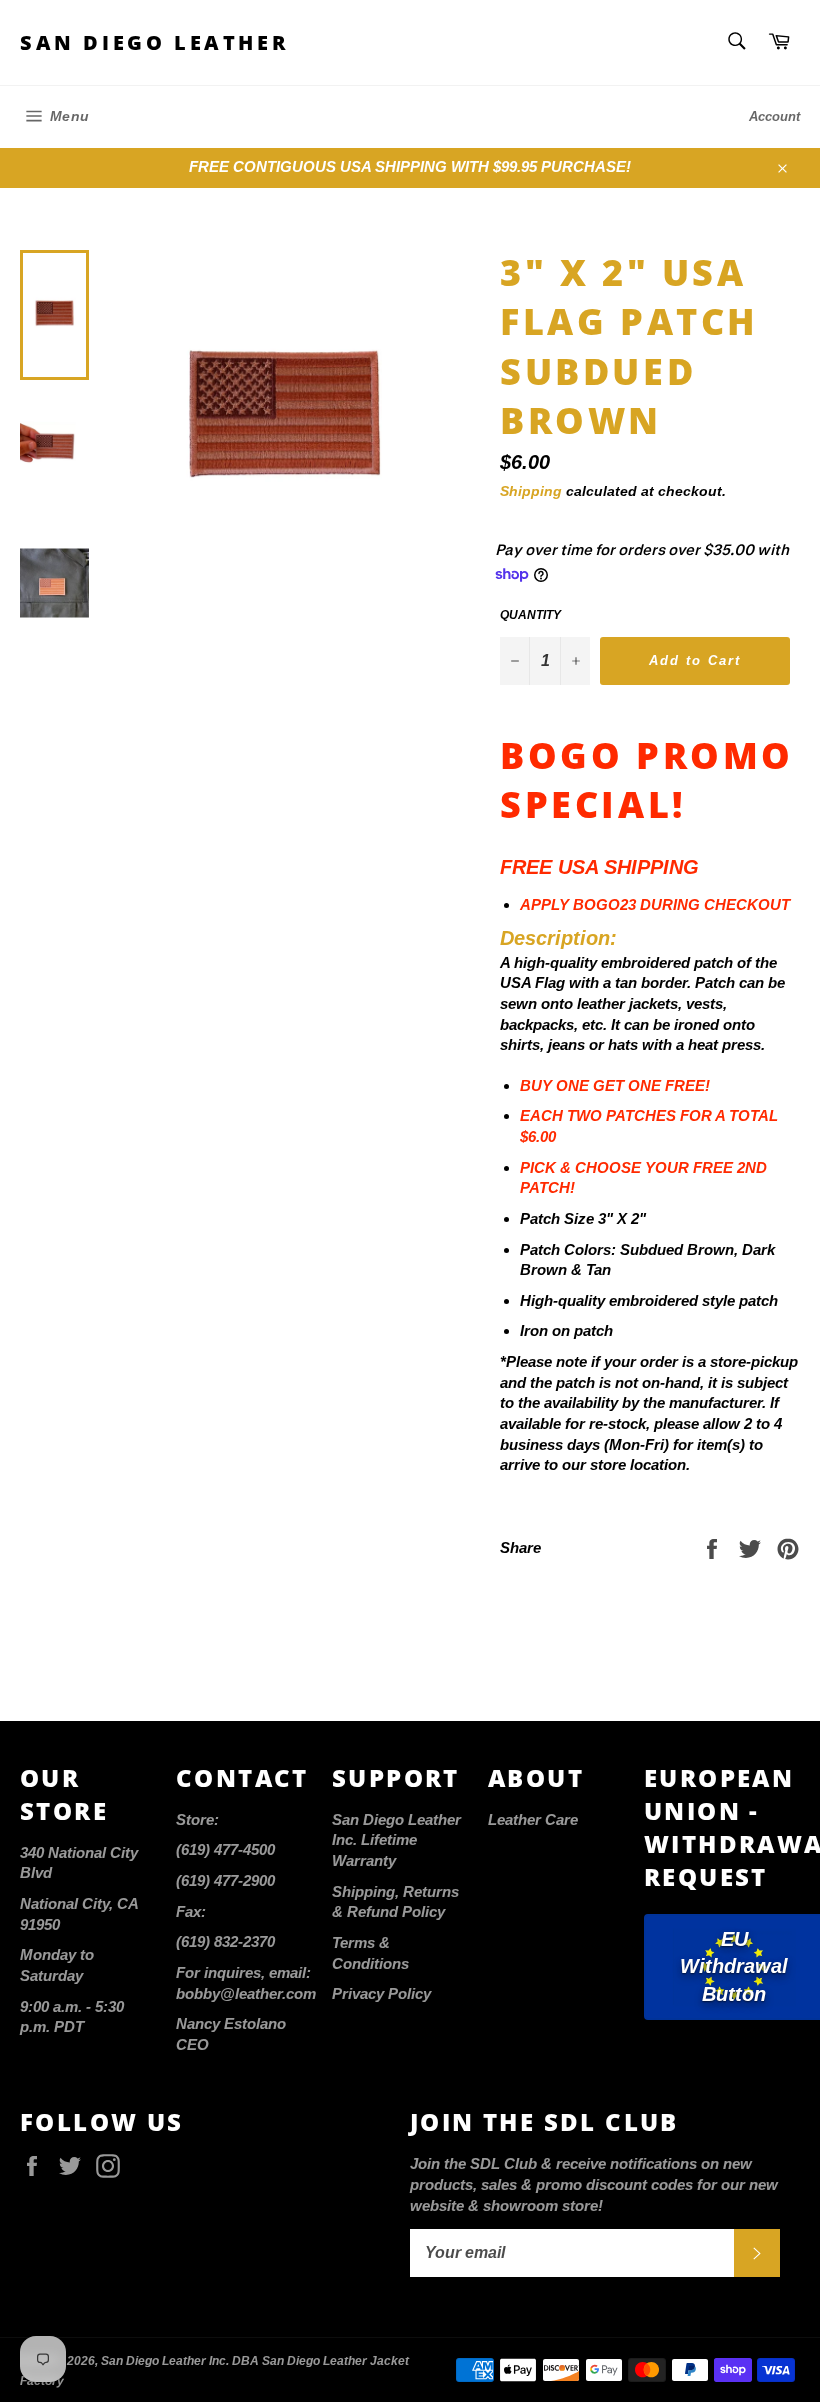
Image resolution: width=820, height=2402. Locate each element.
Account (774, 116)
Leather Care (533, 1819)
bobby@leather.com (246, 1993)
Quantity (530, 615)
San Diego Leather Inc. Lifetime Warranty (396, 1840)
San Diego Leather (154, 42)
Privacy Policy (381, 1993)
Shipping (531, 491)
